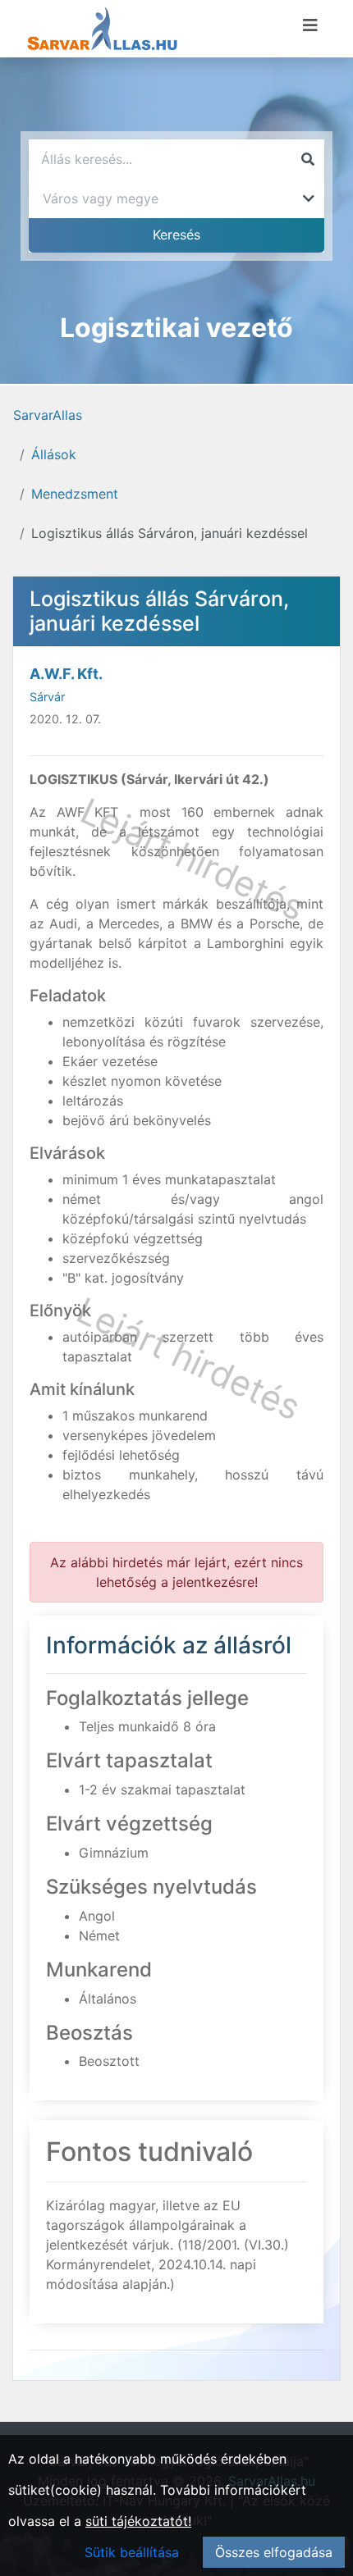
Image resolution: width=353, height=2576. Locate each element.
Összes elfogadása (274, 2552)
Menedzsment (75, 494)
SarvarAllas (48, 415)
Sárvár (47, 697)
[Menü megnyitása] (310, 25)
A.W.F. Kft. (66, 674)
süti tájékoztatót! (138, 2521)
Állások (54, 454)
